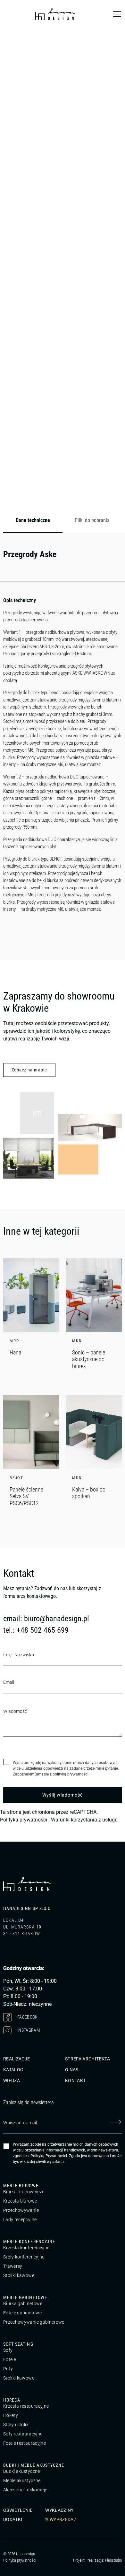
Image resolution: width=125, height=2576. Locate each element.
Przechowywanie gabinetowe (34, 2322)
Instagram (28, 2030)
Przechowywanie (21, 2210)
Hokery (11, 2415)
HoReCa (12, 2400)
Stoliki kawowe (19, 2275)
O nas (72, 2070)
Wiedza (12, 2081)
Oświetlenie (18, 2510)
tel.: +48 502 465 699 (36, 1630)
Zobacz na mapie (29, 1070)
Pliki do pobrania (92, 520)
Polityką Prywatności (49, 2156)
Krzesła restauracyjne (26, 2406)
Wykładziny (59, 2510)
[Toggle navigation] (117, 14)
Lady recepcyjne (20, 2219)
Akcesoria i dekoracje (25, 2490)
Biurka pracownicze (24, 2192)
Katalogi (14, 2070)
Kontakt (75, 2081)
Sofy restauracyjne (23, 2434)
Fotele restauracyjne (25, 2443)
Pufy (8, 2369)
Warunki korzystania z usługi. (84, 1820)
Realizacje (17, 2059)
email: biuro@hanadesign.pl (46, 1619)
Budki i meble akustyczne (34, 2465)
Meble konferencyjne (29, 2242)
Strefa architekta (88, 2059)
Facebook (27, 2017)
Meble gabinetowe (25, 2297)
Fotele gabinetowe (22, 2313)
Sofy (8, 2350)
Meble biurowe (21, 2186)
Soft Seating (18, 2344)
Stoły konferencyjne (24, 2257)
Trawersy (13, 2266)
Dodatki (13, 2519)
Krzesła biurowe (20, 2201)
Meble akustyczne (22, 2480)
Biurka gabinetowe (23, 2304)
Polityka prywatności (24, 1820)
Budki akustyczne (22, 2471)
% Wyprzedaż (61, 2519)
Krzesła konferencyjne (26, 2248)
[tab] (33, 521)
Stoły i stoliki (16, 2425)
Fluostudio (113, 2560)
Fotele (10, 2359)
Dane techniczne (33, 520)
